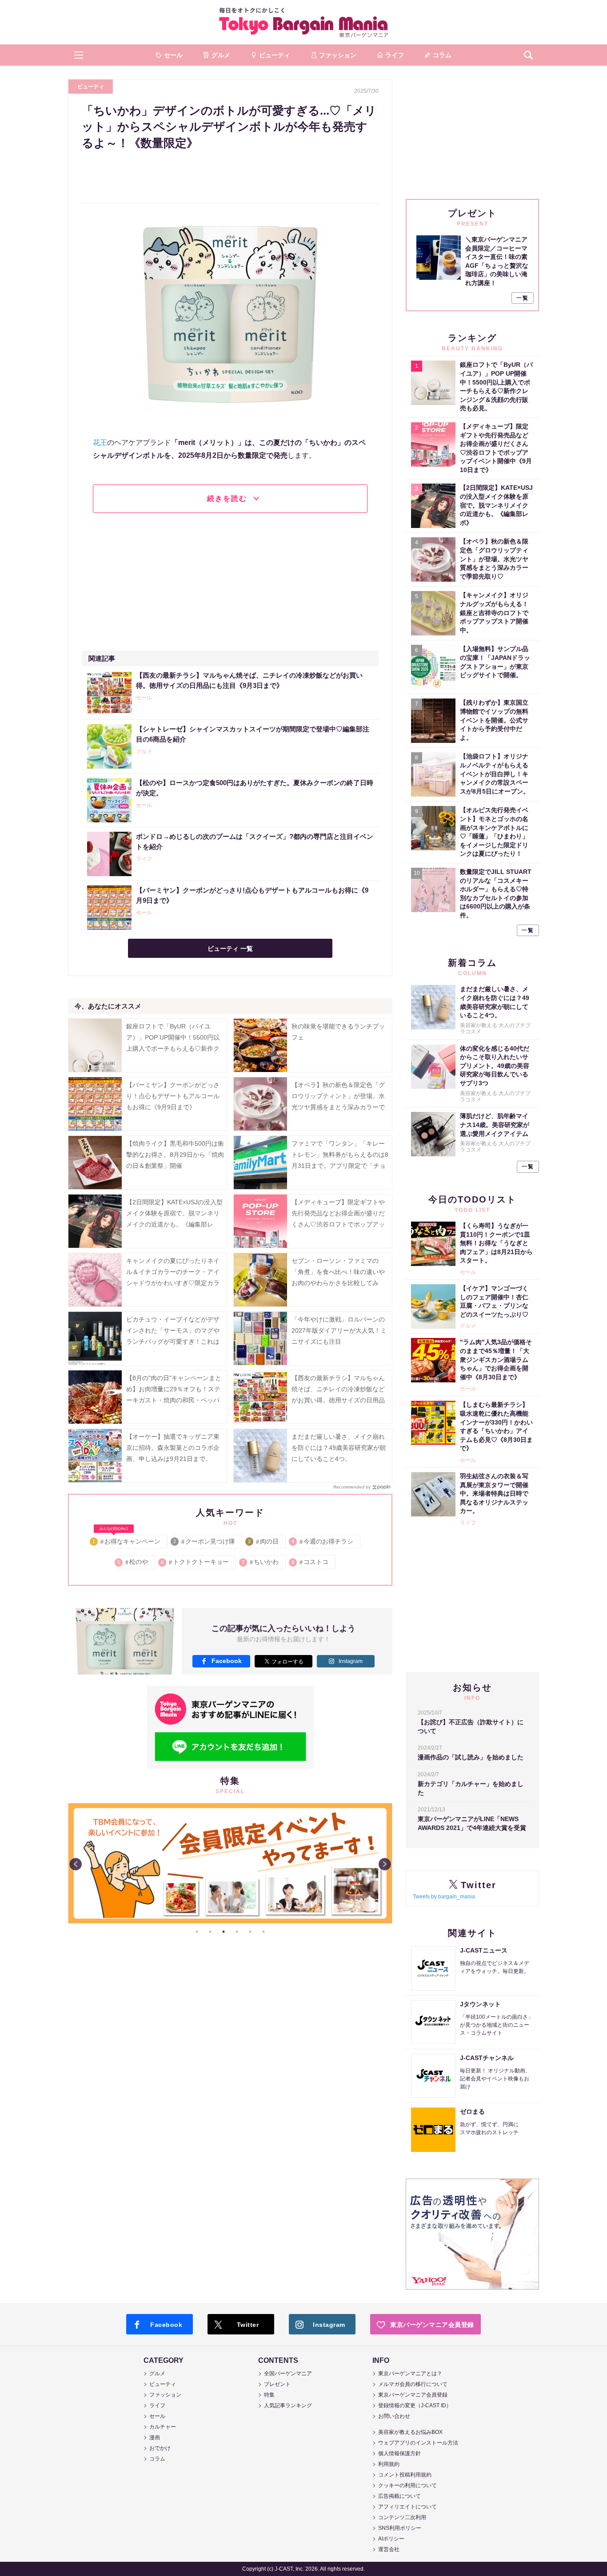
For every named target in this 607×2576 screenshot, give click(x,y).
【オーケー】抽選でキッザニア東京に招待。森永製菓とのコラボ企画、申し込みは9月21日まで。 (173, 1448)
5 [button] (250, 1932)
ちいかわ (261, 1562)
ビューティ (91, 87)
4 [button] (237, 1932)
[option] (230, 1863)
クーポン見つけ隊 (205, 1541)
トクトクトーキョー (195, 1562)
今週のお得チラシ (323, 1541)
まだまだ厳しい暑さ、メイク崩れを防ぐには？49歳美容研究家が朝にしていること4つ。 (339, 1448)
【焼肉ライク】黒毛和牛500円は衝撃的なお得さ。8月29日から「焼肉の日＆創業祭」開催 (175, 1155)
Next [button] (385, 1864)
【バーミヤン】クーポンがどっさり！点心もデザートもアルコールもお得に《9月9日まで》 (173, 1096)
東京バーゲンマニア (303, 22)
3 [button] (224, 1932)
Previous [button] (76, 1864)
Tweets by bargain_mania (444, 1897)
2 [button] (210, 1932)
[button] (79, 55)
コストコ (310, 1562)
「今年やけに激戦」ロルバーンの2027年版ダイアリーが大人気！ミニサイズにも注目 (339, 1330)
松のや (133, 1562)
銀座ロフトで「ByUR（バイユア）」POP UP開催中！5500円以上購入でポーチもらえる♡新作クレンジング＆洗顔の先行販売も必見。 (173, 1049)
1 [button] (197, 1932)
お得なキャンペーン (127, 1540)
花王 (100, 443)
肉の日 (264, 1541)
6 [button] (264, 1932)
